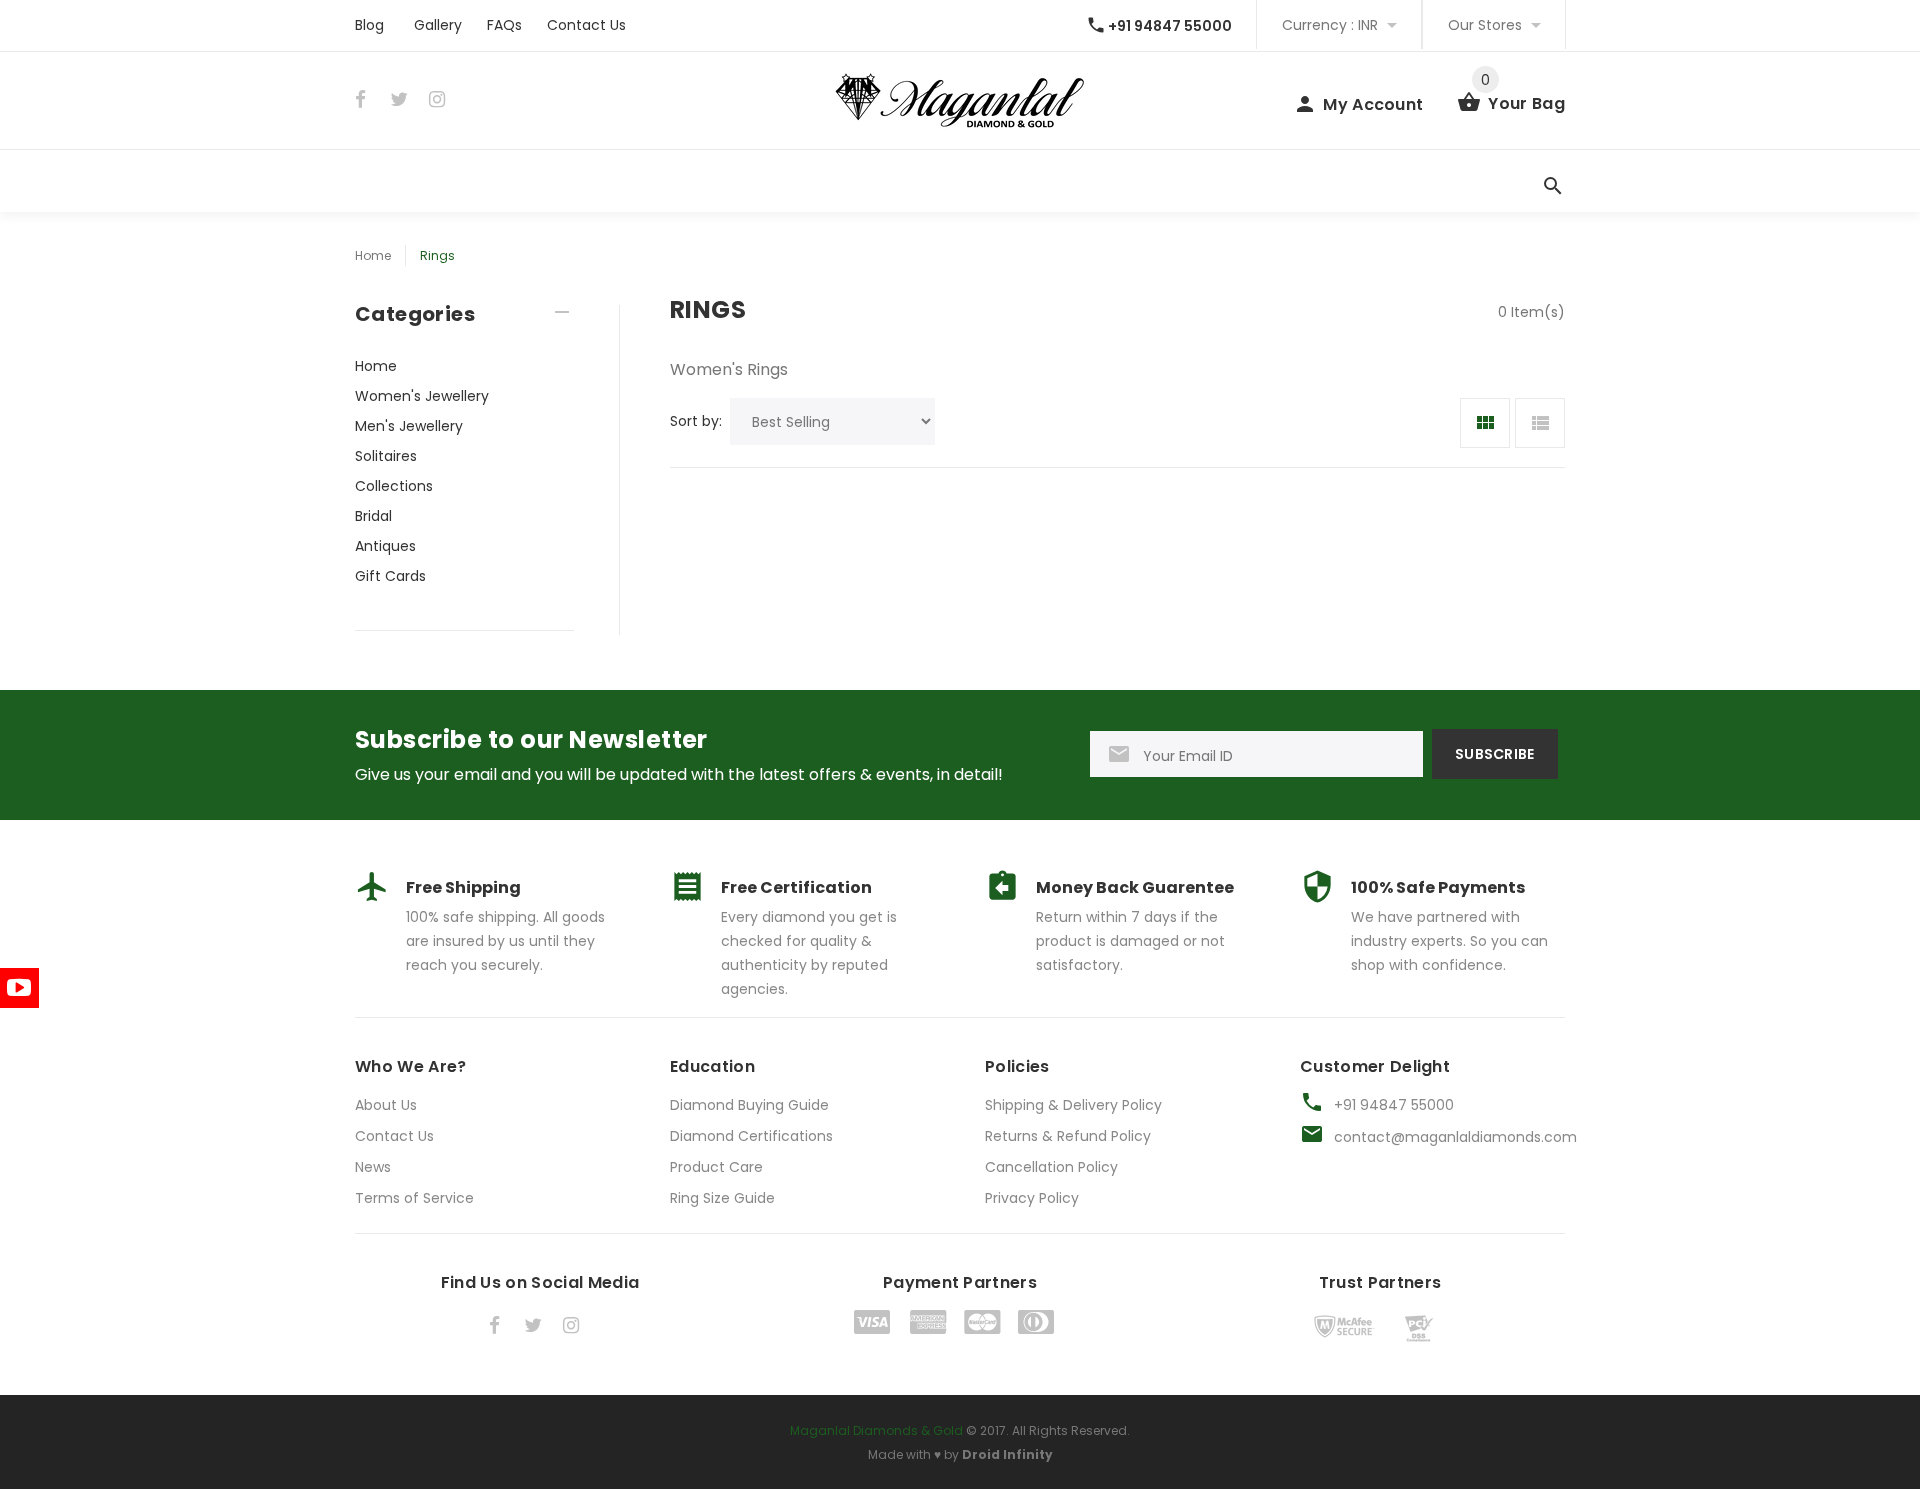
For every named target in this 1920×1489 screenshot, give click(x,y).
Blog (369, 25)
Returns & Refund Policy (1068, 1136)
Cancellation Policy (1051, 1167)
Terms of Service (414, 1198)
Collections (394, 486)
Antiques (385, 546)
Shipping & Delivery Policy (1073, 1105)
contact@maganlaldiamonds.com (1455, 1137)
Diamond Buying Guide (749, 1105)
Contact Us (586, 25)
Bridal (373, 516)
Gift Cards (390, 576)
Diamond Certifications (751, 1136)
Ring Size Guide (722, 1198)
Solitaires (386, 456)
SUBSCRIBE (1495, 754)
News (373, 1167)
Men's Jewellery (409, 426)
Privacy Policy (1032, 1198)
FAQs (504, 25)
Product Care (716, 1167)
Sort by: (696, 421)
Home (373, 255)
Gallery (438, 25)
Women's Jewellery (422, 396)
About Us (386, 1105)
